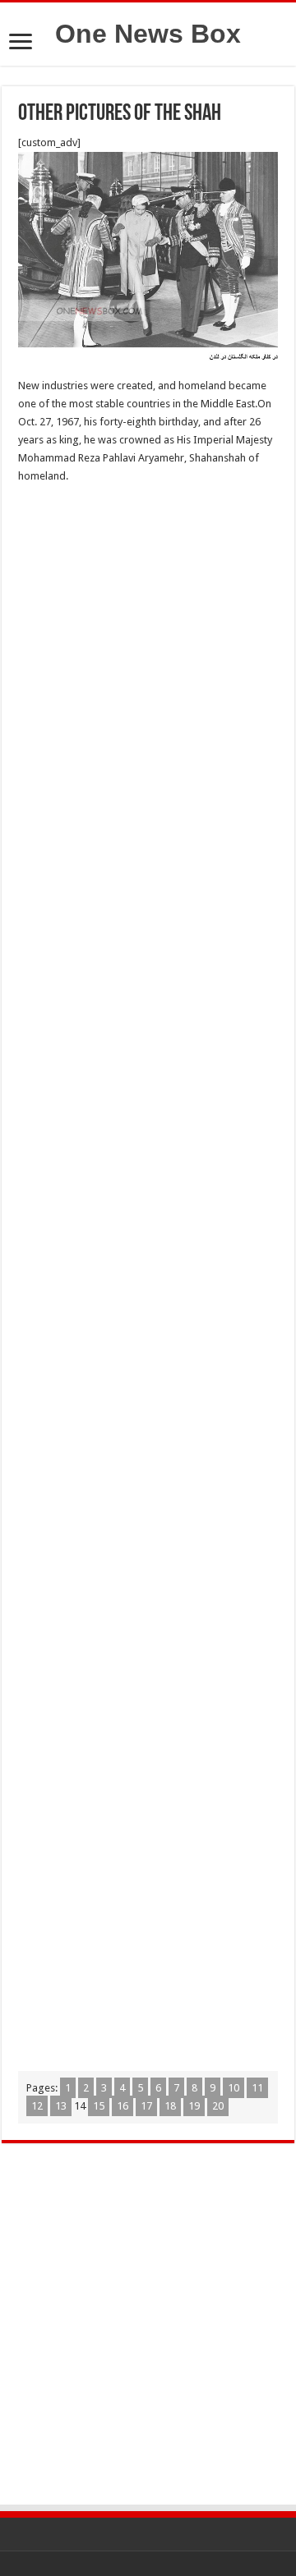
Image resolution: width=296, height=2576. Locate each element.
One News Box (148, 34)
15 (99, 2106)
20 (218, 2106)
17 (146, 2106)
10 (234, 2088)
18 (170, 2106)
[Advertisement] (148, 650)
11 (257, 2088)
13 (61, 2106)
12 (37, 2106)
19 (194, 2106)
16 (123, 2106)
